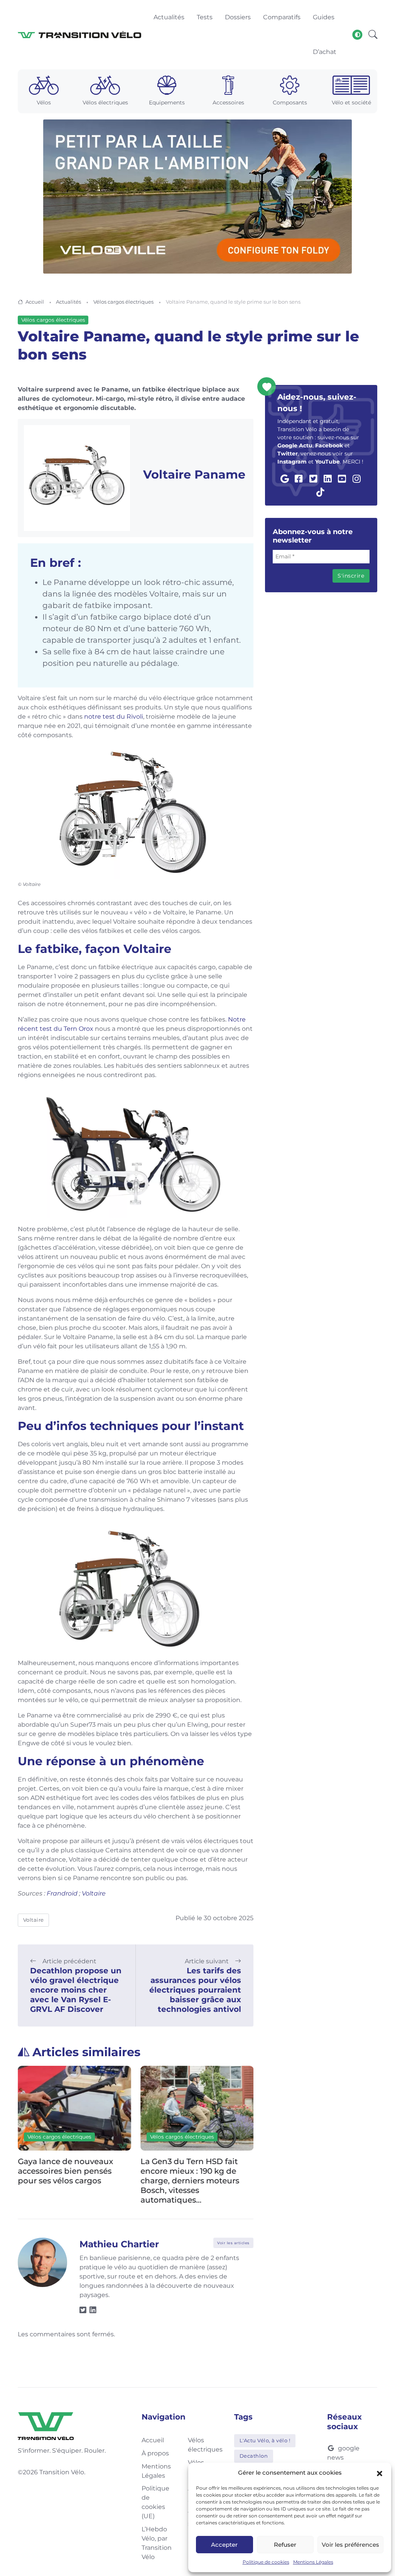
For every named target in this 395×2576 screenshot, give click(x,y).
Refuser (285, 2545)
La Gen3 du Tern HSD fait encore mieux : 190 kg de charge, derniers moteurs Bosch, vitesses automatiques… (70, 2181)
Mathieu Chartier (119, 2244)
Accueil (35, 302)
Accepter (224, 2545)
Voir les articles (233, 2243)
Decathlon (254, 2456)
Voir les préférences (350, 2545)
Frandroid (62, 1893)
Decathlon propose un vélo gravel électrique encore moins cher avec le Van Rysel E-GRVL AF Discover (76, 1990)
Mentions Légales (313, 2562)
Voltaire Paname (194, 475)
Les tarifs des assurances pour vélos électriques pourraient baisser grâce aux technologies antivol (195, 1990)
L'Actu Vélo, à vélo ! (265, 2440)
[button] (380, 2473)
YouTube (327, 462)
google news (343, 2453)
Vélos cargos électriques (123, 302)
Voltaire (94, 1893)
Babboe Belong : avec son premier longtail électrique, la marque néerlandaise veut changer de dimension (199, 2176)
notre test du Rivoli (114, 717)
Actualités (68, 302)
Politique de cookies (266, 2562)
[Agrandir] (243, 756)
